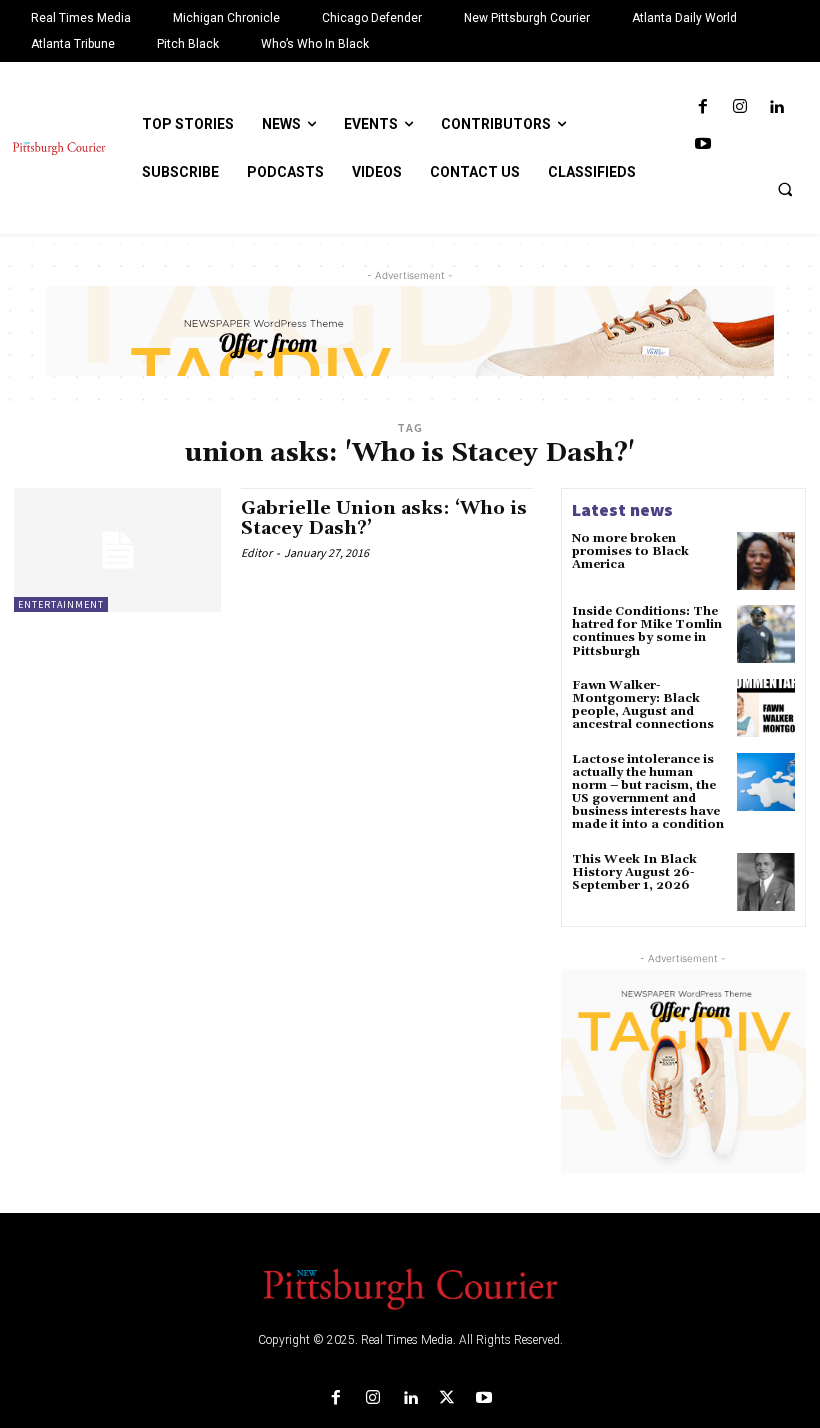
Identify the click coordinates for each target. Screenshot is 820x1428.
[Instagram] (739, 107)
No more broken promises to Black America (630, 551)
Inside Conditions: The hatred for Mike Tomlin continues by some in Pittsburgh (647, 631)
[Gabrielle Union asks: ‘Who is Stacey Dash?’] (117, 550)
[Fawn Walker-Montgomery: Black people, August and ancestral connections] (766, 708)
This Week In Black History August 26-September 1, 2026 (634, 872)
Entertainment (61, 604)
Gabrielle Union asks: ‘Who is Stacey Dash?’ (384, 518)
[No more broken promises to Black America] (766, 561)
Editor (256, 552)
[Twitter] (447, 1398)
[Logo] (410, 1287)
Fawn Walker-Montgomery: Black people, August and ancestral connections (643, 705)
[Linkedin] (776, 107)
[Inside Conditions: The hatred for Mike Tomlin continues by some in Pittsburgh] (766, 634)
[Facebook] (702, 107)
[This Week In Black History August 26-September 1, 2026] (766, 882)
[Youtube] (702, 144)
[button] (785, 189)
